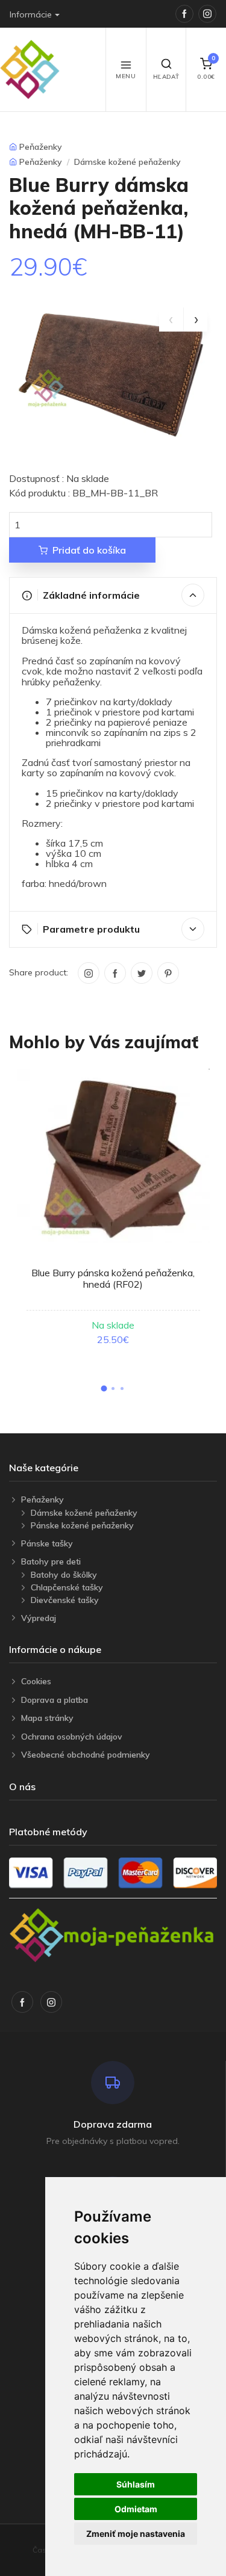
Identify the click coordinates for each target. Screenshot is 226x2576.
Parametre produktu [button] (91, 929)
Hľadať (166, 77)
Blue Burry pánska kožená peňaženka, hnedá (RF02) (113, 1278)
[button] (104, 1389)
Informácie (31, 14)
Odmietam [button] (136, 2509)
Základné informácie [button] (91, 595)
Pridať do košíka (89, 550)
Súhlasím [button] (136, 2484)
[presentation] (171, 320)
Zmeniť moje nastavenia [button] (136, 2534)
